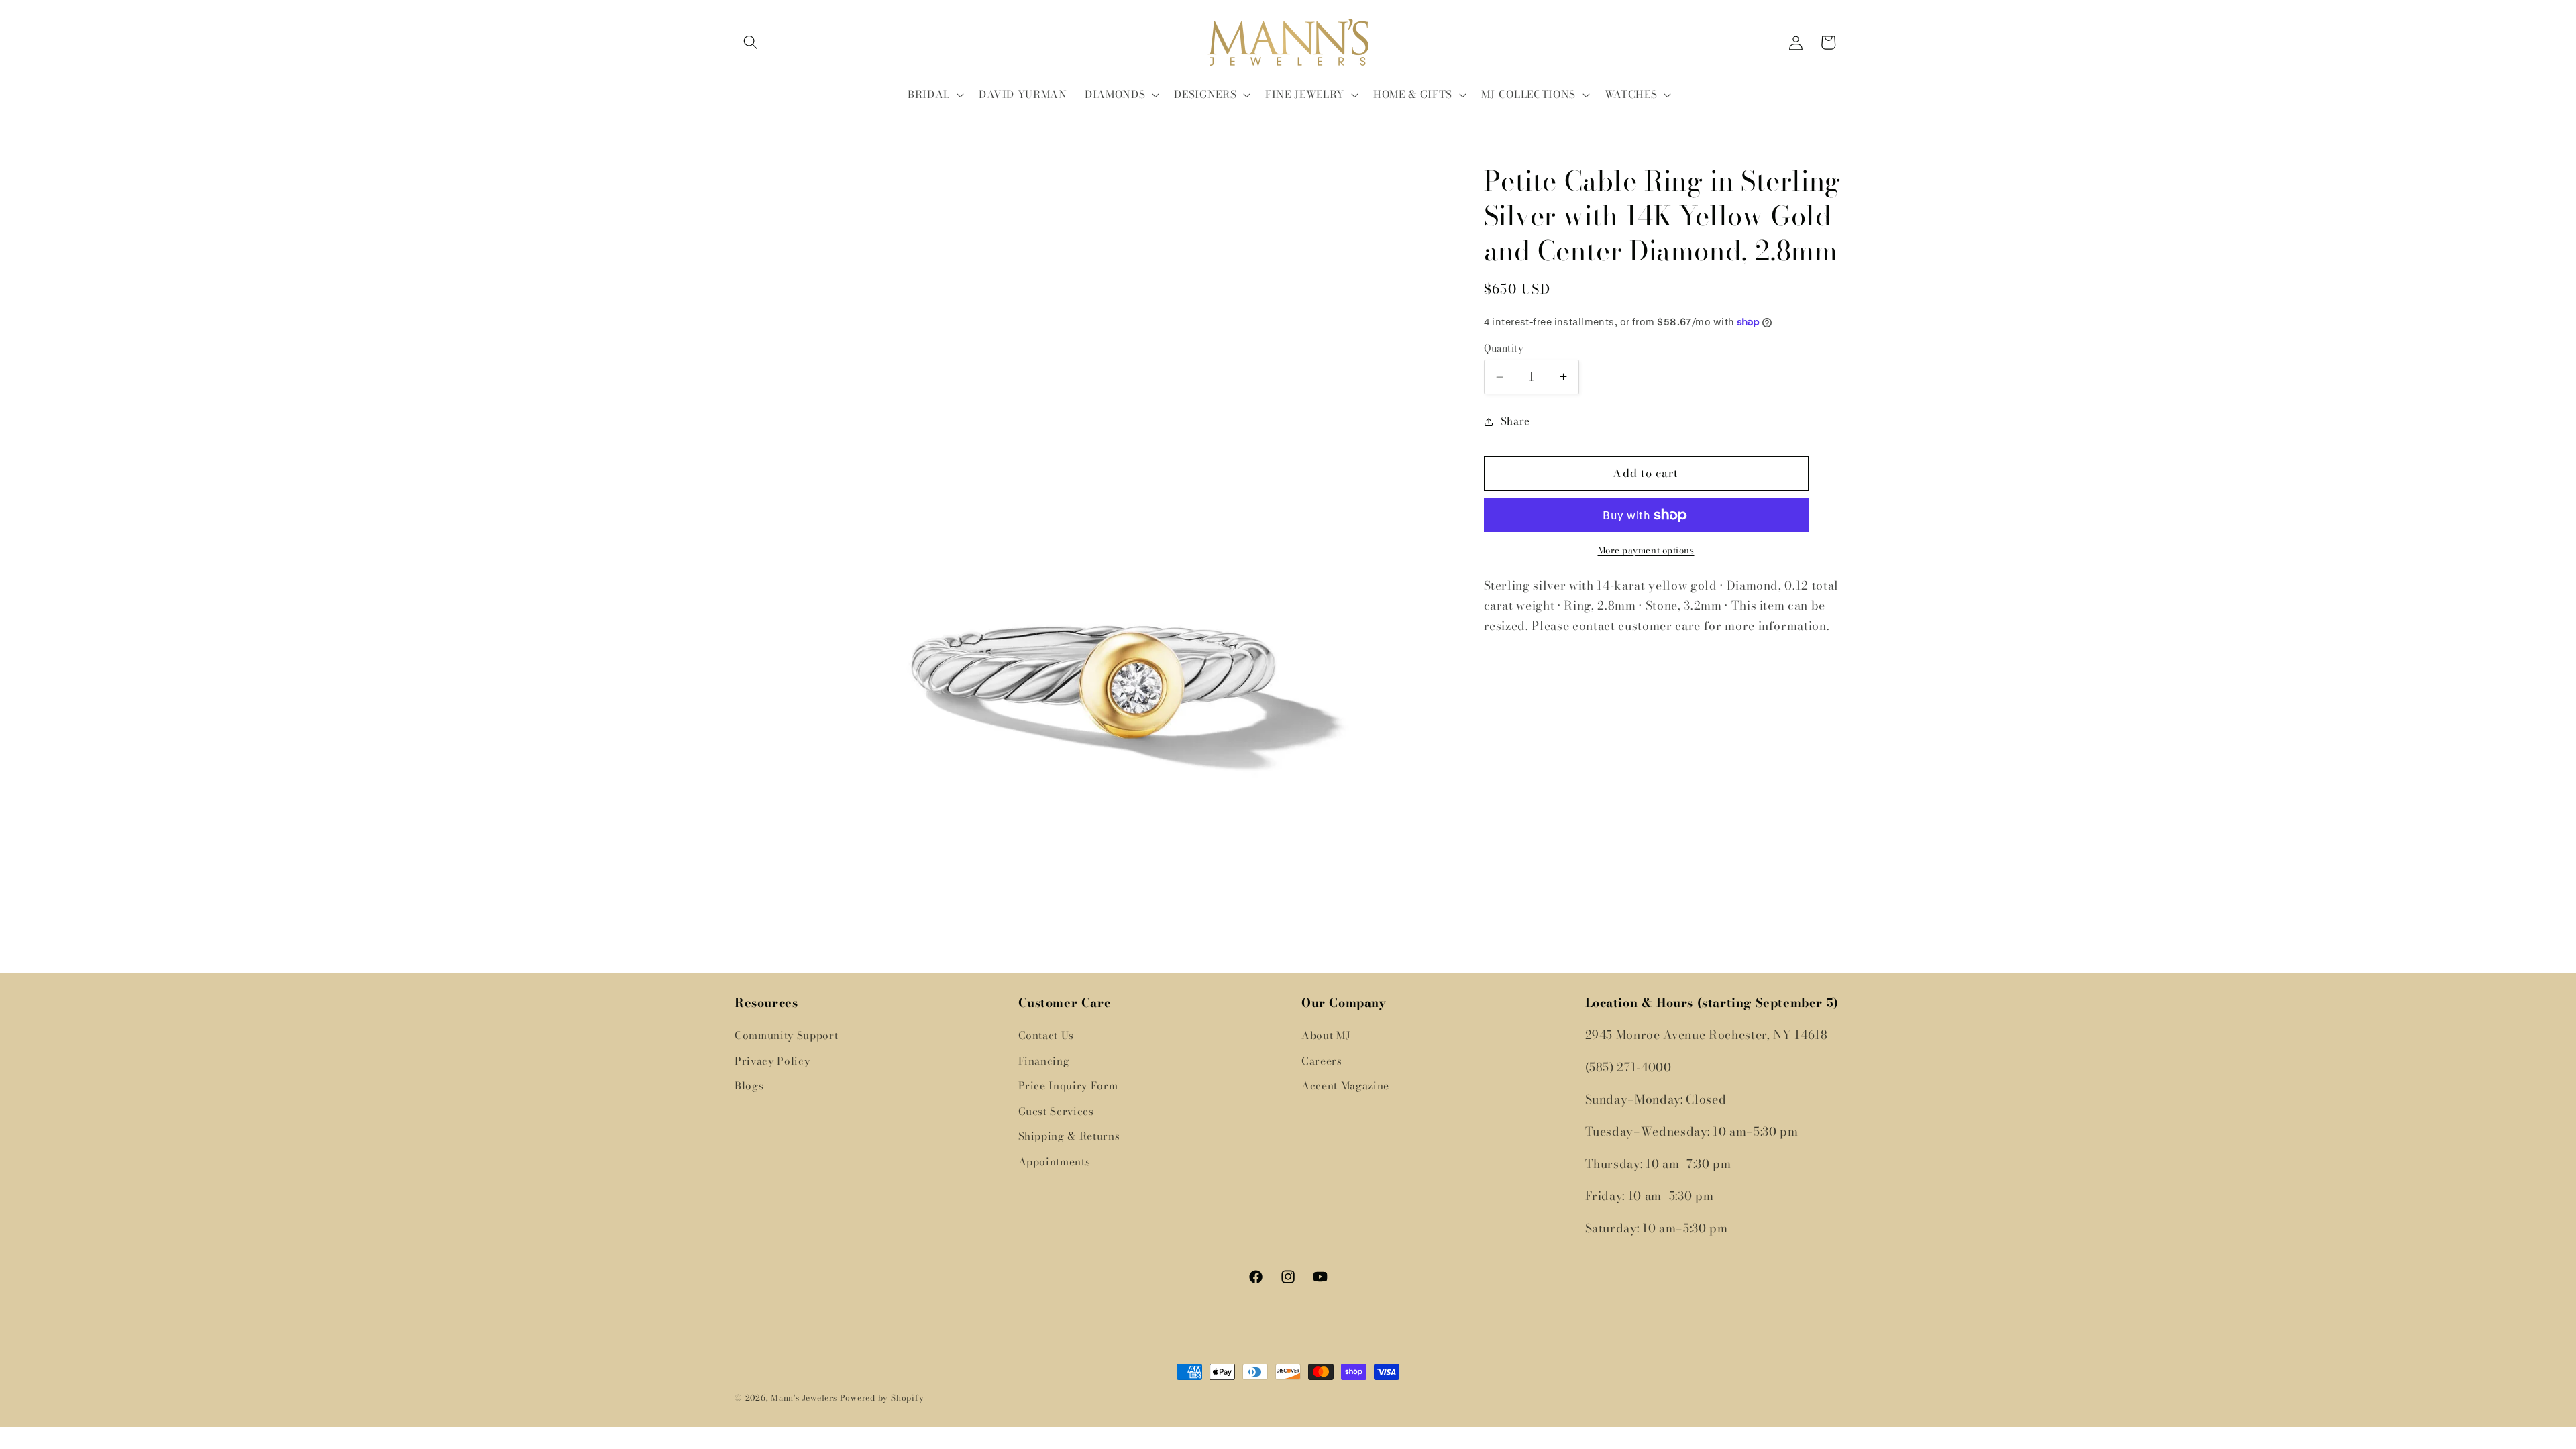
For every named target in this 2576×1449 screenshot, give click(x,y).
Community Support (786, 1035)
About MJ (1326, 1035)
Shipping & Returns (1069, 1136)
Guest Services (1056, 1111)
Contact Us (1046, 1035)
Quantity (1504, 348)
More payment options (1646, 550)
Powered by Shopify (882, 1398)
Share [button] (1515, 421)
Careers (1322, 1061)
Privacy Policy (772, 1061)
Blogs (749, 1086)
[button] (751, 42)
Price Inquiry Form (1068, 1086)
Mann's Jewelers (804, 1398)
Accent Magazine (1345, 1086)
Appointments (1055, 1162)
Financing (1044, 1061)
